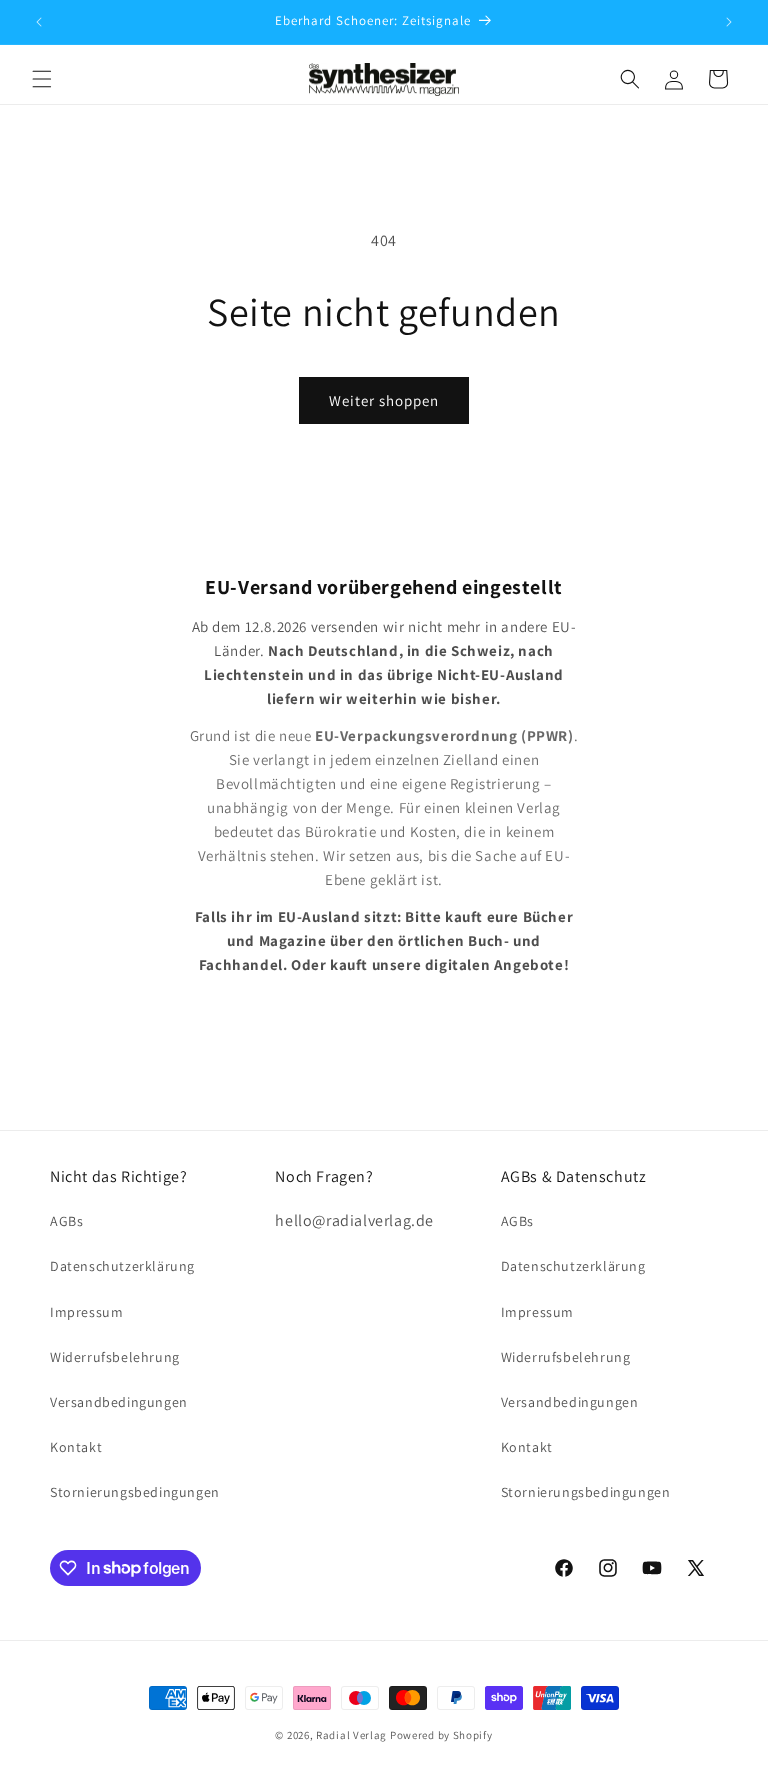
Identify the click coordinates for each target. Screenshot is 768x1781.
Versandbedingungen (119, 1402)
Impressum (86, 1312)
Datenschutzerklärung (122, 1266)
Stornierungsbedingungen (135, 1492)
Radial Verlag (351, 1735)
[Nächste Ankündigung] (729, 22)
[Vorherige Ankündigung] (39, 22)
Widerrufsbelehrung (115, 1357)
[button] (42, 79)
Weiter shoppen (384, 400)
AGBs (66, 1221)
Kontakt (76, 1447)
